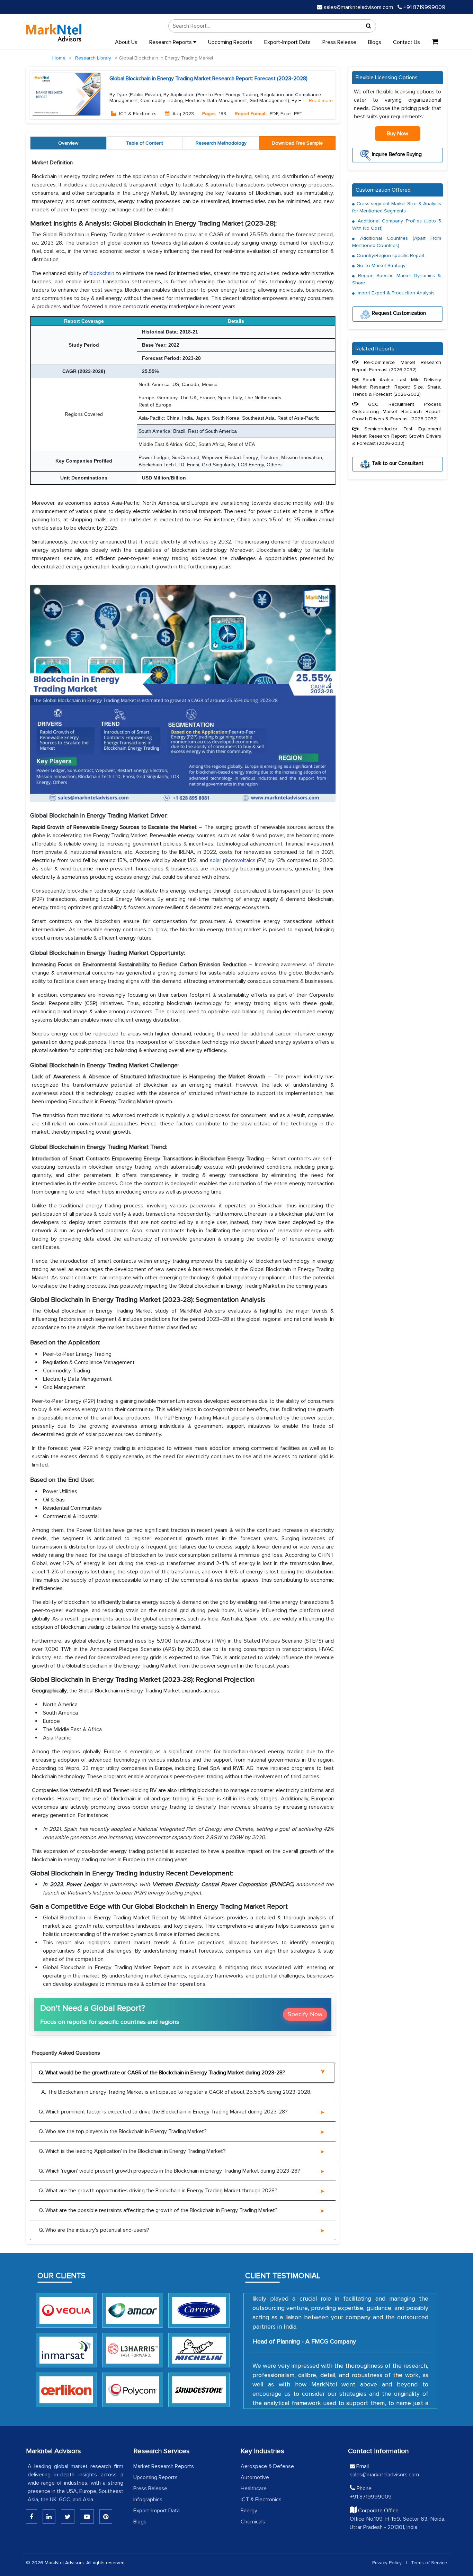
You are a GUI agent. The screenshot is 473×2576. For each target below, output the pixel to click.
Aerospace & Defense (267, 2466)
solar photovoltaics (233, 860)
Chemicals (253, 2522)
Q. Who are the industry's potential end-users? (94, 2230)
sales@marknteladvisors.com (358, 7)
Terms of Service (429, 2563)
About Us (126, 42)
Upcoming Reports (230, 42)
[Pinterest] (106, 2516)
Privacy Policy (387, 2563)
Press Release (339, 42)
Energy (249, 2511)
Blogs (375, 42)
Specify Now (305, 2014)
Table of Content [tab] (145, 143)
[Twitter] (68, 2516)
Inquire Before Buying (396, 154)
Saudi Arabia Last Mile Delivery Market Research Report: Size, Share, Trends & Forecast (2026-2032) (397, 387)
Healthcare (254, 2488)
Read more (321, 101)
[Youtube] (87, 2516)
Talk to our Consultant (397, 463)
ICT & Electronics (261, 2500)
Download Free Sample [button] (297, 143)
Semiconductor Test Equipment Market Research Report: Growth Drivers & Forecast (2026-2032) (397, 436)
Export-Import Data (287, 42)
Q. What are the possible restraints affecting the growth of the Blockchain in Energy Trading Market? (158, 2210)
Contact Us (407, 42)
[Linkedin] (32, 2516)
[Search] (369, 26)
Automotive (255, 2477)
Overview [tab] (68, 143)
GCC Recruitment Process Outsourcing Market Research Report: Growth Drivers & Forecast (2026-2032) (397, 411)
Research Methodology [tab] (221, 143)
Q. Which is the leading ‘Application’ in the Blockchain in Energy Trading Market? (132, 2151)
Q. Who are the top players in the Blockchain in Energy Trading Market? (123, 2131)
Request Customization (398, 313)
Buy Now (398, 134)
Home (59, 58)
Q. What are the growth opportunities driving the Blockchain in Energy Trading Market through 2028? (158, 2191)
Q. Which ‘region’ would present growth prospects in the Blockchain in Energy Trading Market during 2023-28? (169, 2171)
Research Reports (171, 42)
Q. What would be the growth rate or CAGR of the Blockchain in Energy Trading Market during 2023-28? (162, 2073)
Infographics (148, 2500)
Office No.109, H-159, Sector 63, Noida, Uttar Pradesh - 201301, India (398, 2523)
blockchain (102, 273)
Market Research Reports (164, 2466)
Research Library (93, 58)
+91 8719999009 (424, 7)
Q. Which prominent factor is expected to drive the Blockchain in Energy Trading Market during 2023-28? (163, 2112)
